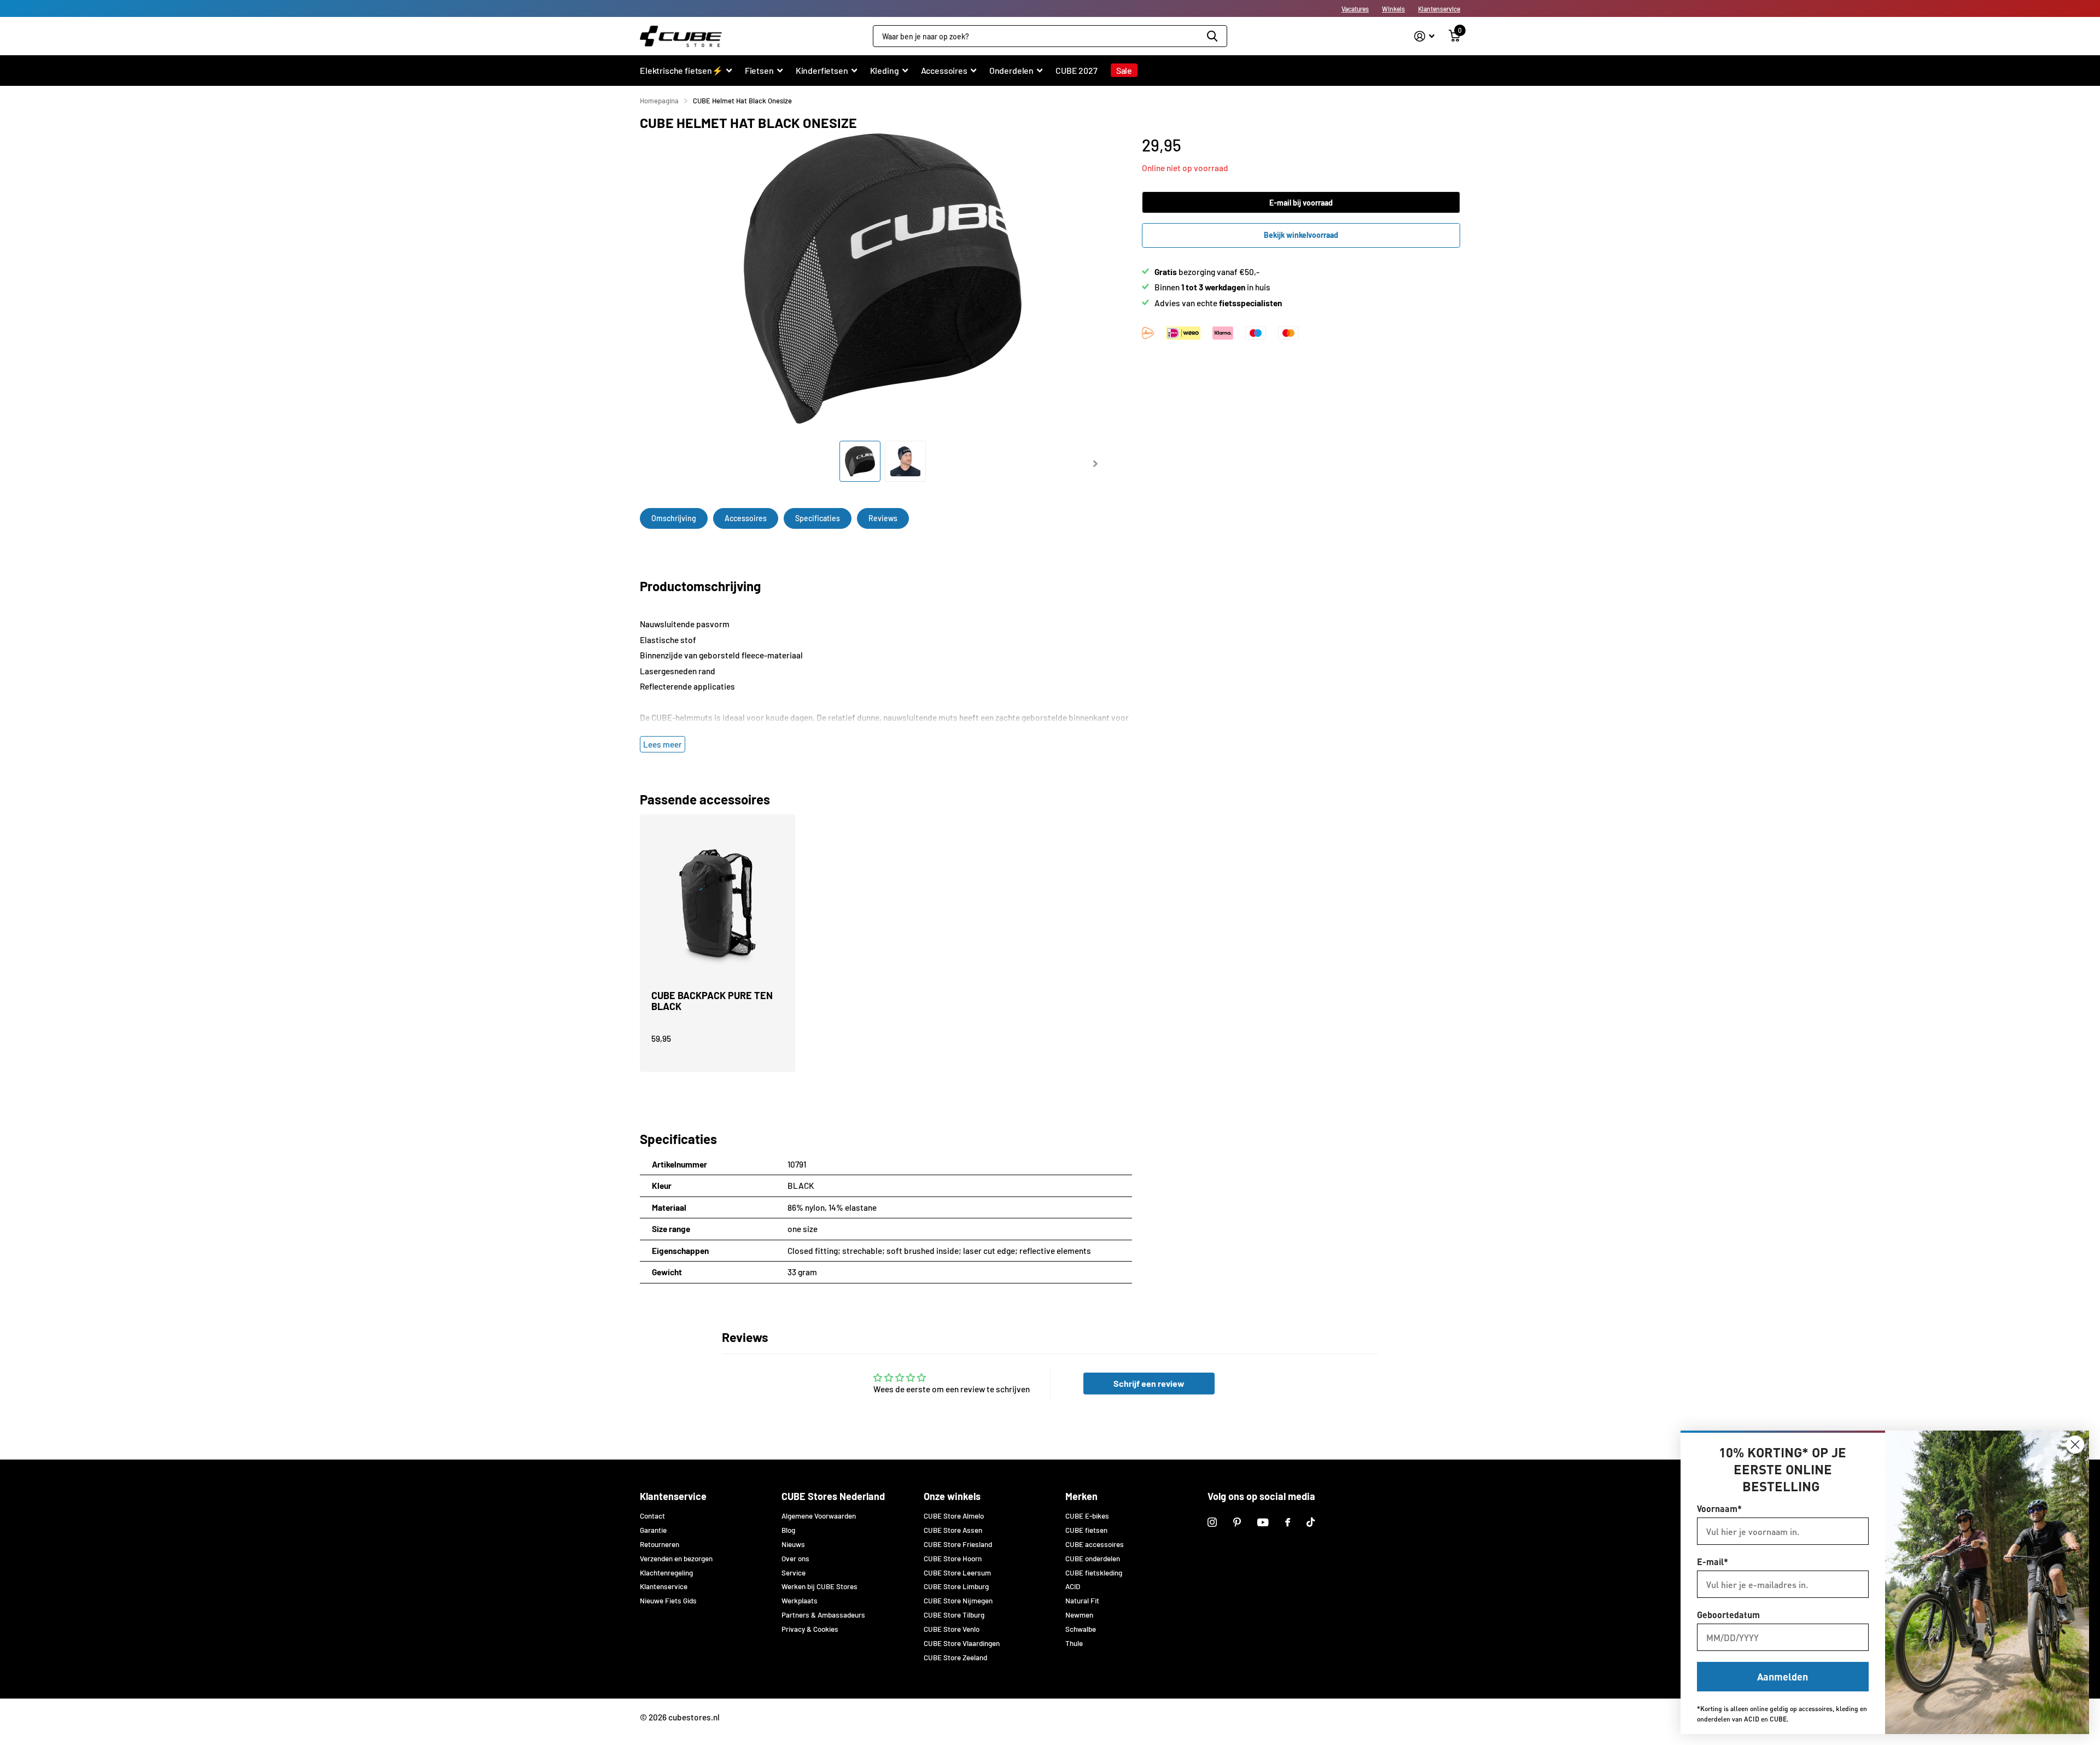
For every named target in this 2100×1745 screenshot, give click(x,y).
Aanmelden (1783, 1676)
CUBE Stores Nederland (833, 1496)
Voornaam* (1719, 1508)
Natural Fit (1082, 1601)
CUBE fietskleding (1094, 1573)
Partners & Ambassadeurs (823, 1615)
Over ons (795, 1559)
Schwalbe (1081, 1629)
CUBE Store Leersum (957, 1573)
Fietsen (759, 70)
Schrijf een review (1149, 1383)
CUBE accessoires (1095, 1544)
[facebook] (1288, 1522)
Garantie (653, 1530)
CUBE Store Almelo (954, 1516)
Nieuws (793, 1544)
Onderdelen (1011, 70)
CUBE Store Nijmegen (958, 1601)
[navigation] (860, 461)
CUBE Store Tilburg (954, 1615)
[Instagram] (1212, 1522)
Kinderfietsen (822, 70)
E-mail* (1713, 1562)
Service (794, 1573)
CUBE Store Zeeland (955, 1658)
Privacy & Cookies (810, 1629)
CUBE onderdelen (1093, 1559)
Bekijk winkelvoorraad (1301, 235)
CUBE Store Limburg (956, 1586)
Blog (788, 1530)
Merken (1081, 1496)
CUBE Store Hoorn (953, 1559)
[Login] (1424, 36)
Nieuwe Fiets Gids (668, 1601)
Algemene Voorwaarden (819, 1516)
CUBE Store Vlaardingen (962, 1643)
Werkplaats (800, 1601)
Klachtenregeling (666, 1573)
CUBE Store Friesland (958, 1544)
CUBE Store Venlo (952, 1629)
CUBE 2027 (1077, 70)
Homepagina (659, 101)
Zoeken (1212, 36)
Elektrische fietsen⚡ (681, 70)
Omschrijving (674, 518)
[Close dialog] (2075, 1445)
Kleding (885, 70)
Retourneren (660, 1544)
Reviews (883, 518)
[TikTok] (1311, 1522)
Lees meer (663, 744)
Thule (1074, 1643)
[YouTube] (1263, 1522)
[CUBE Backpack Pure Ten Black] (717, 908)
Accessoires (944, 70)
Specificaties (818, 518)
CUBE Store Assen (953, 1530)
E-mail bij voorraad (1301, 203)
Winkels (1393, 9)
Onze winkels (952, 1496)
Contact (652, 1516)
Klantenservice (1439, 9)
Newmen (1079, 1615)
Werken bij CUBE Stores (819, 1586)
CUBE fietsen (1086, 1530)
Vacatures (1355, 9)
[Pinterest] (1237, 1522)
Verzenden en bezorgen (676, 1559)
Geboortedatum (1728, 1615)
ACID (1073, 1586)
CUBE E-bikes (1087, 1516)
